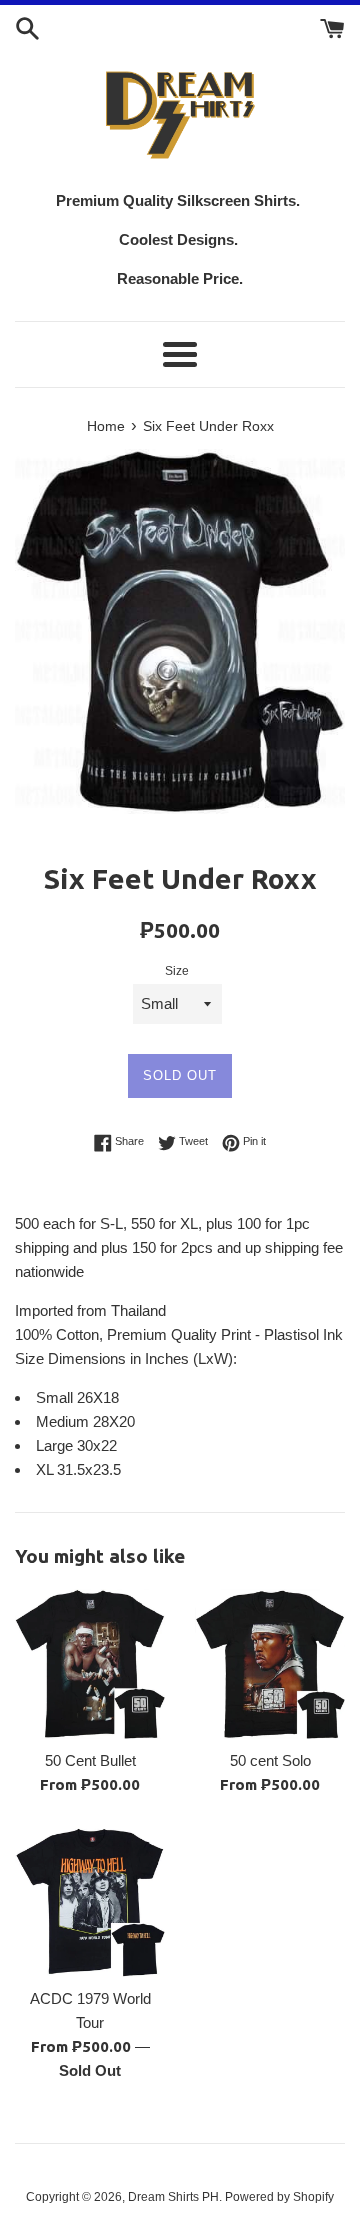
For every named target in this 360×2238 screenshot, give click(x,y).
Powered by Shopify (279, 2197)
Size (177, 971)
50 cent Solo (270, 1760)
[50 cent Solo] (270, 1664)
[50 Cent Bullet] (90, 1664)
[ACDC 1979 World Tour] (90, 1902)
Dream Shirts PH (173, 2197)
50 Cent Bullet (90, 1760)
